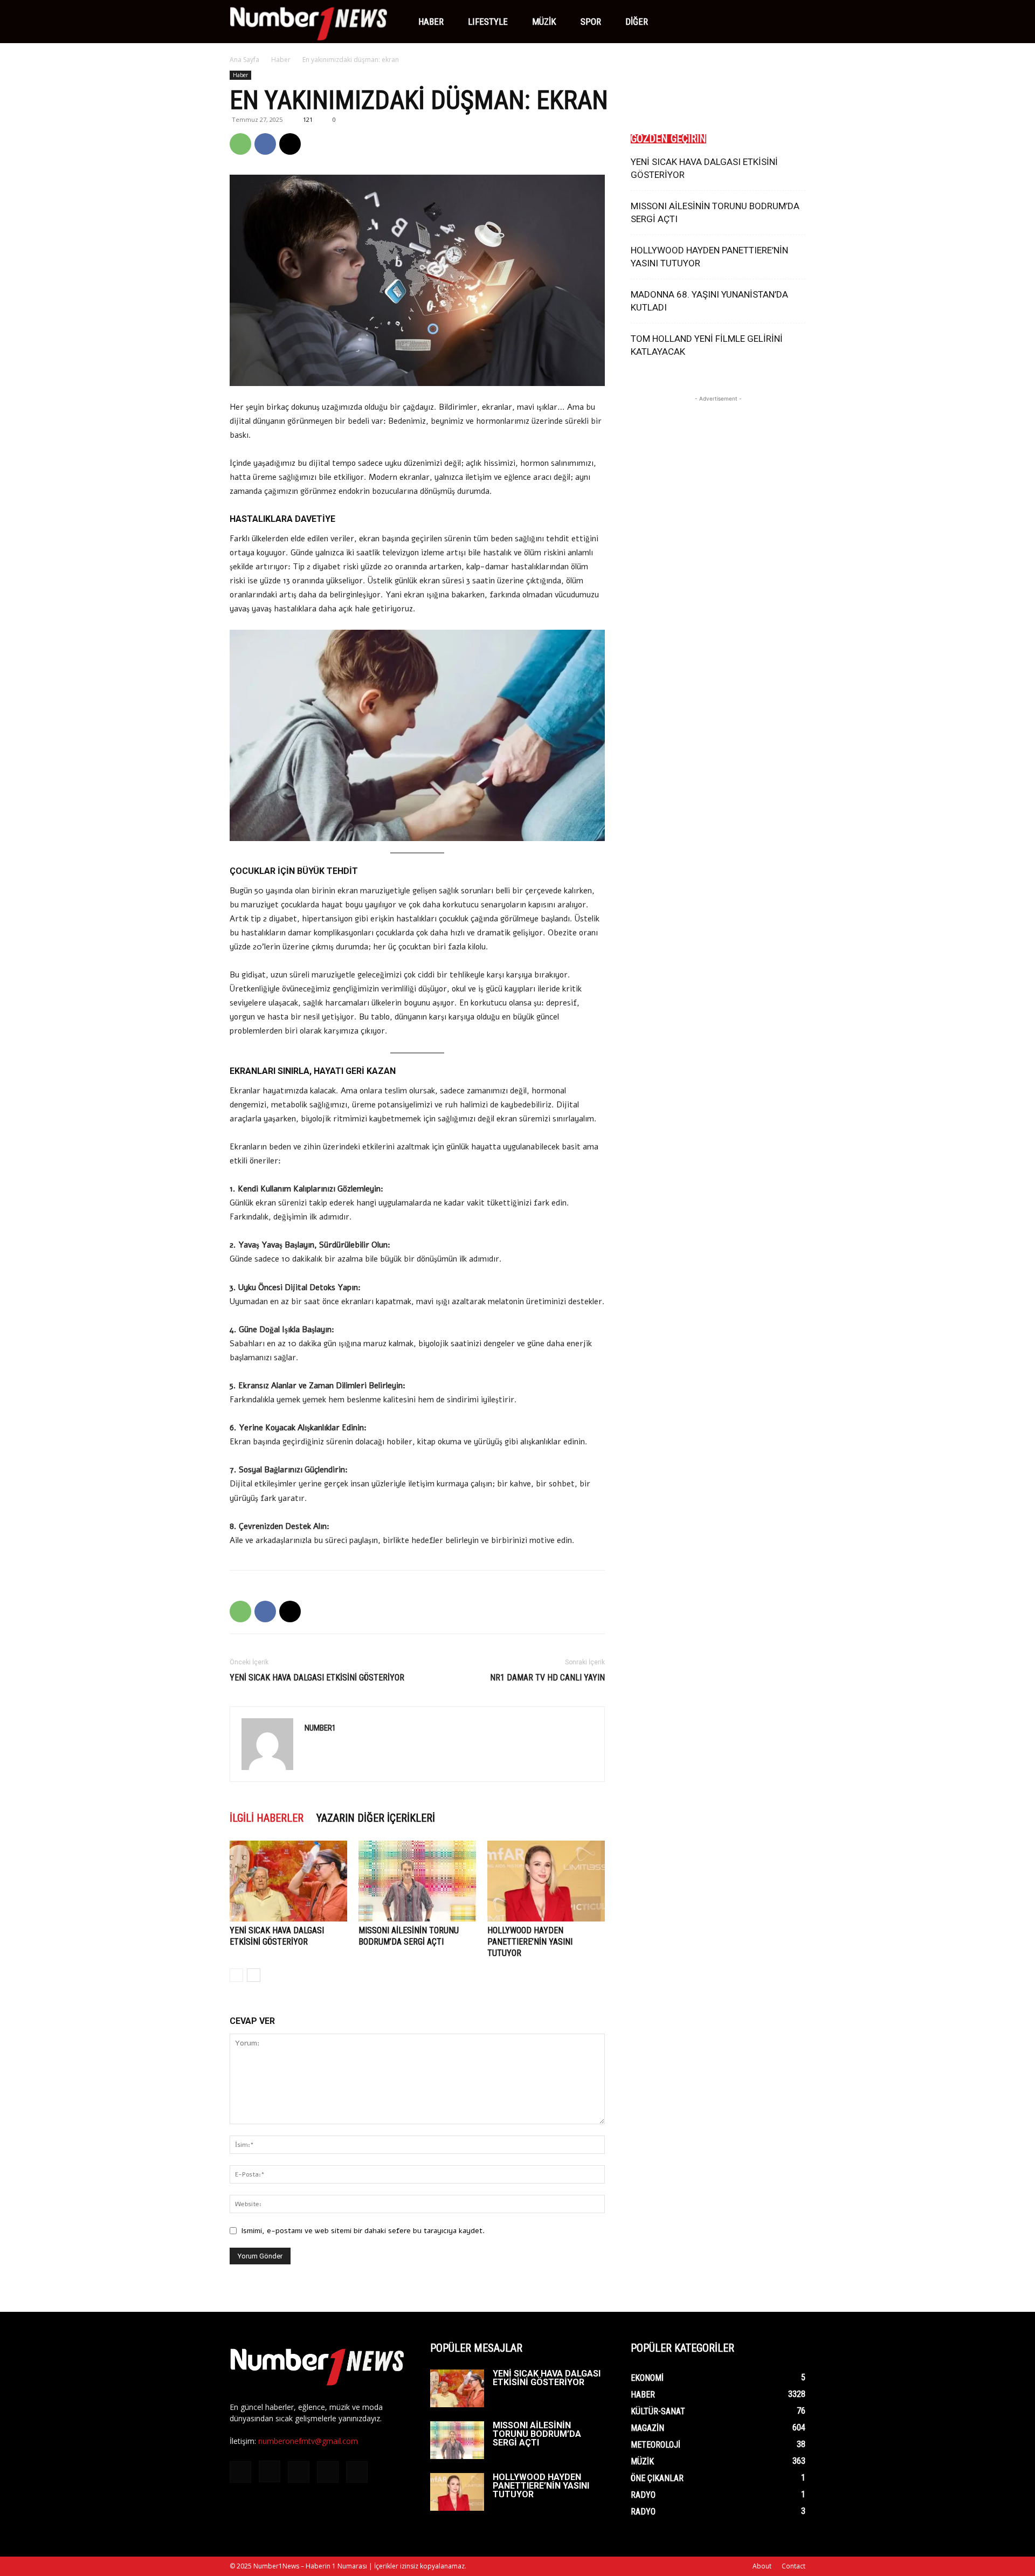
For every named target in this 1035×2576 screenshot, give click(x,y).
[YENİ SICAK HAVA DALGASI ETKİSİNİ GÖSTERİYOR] (288, 1881)
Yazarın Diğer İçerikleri (376, 1818)
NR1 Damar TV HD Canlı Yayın (547, 1678)
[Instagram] (693, 22)
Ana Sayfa (244, 60)
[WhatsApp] (240, 144)
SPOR (591, 22)
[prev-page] (236, 1975)
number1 (320, 1728)
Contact (793, 2566)
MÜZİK (544, 22)
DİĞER (637, 22)
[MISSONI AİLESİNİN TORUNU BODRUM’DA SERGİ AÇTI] (417, 1881)
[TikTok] (711, 22)
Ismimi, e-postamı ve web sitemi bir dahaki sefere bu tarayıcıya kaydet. (363, 2231)
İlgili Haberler (267, 1818)
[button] (792, 22)
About (762, 2566)
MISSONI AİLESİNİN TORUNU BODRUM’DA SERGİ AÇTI (537, 2434)
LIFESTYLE (488, 22)
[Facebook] (674, 22)
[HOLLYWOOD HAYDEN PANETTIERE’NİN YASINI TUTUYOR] (546, 1881)
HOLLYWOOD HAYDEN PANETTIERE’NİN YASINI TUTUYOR (530, 1942)
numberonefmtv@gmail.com (308, 2441)
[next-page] (254, 1975)
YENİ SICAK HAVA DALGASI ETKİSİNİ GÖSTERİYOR (317, 1678)
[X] (729, 22)
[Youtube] (748, 22)
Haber (431, 22)
